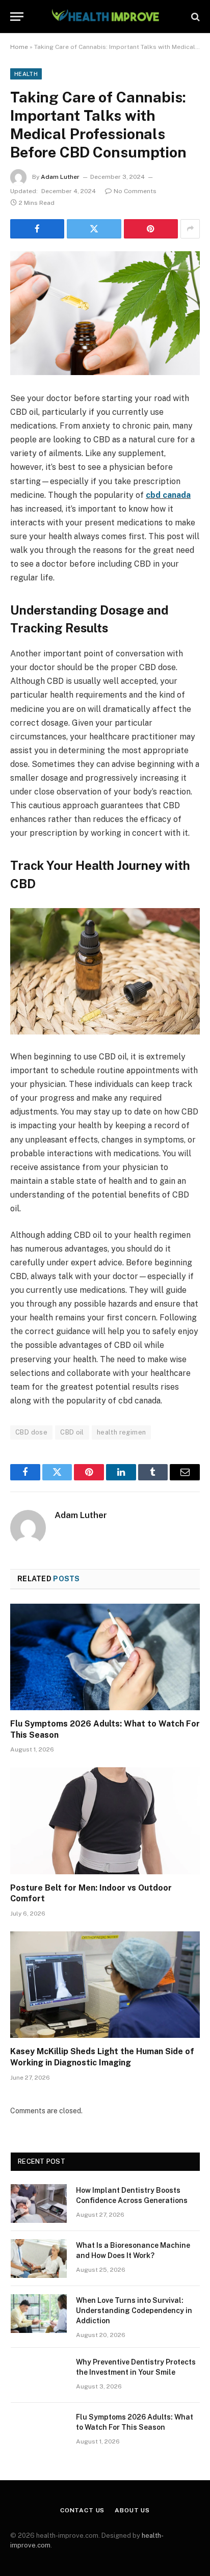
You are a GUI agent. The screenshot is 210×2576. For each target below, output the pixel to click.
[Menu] (17, 17)
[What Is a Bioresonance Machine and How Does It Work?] (39, 2259)
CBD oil (72, 1432)
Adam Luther (60, 177)
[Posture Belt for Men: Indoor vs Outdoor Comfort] (105, 1821)
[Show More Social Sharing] (190, 229)
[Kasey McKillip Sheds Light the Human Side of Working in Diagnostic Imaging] (105, 1985)
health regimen (121, 1432)
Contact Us (82, 2510)
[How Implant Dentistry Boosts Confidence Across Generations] (39, 2203)
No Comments (135, 191)
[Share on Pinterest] (151, 229)
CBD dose (31, 1432)
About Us (132, 2510)
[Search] (194, 17)
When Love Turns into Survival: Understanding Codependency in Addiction (134, 2311)
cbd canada (168, 495)
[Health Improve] (105, 17)
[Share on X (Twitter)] (94, 229)
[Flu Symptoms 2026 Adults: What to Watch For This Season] (105, 1657)
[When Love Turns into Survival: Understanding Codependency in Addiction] (39, 2314)
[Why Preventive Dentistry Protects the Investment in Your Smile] (39, 2375)
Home (19, 47)
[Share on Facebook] (37, 229)
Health (26, 74)
